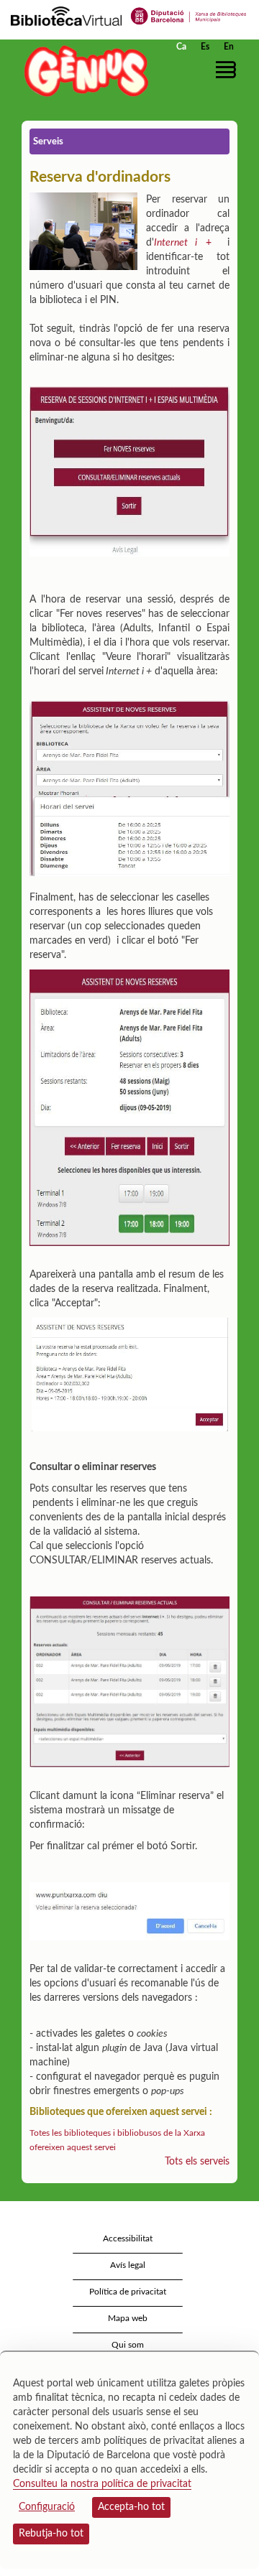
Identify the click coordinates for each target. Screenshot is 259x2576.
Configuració (47, 2507)
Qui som (128, 2345)
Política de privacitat (128, 2292)
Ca (181, 47)
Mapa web (128, 2318)
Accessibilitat (128, 2238)
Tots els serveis (197, 2162)
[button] (228, 70)
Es (205, 47)
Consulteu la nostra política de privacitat (102, 2484)
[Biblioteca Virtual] (66, 15)
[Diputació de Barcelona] (189, 15)
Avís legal (128, 2265)
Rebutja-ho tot (51, 2534)
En (229, 47)
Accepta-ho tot (131, 2507)
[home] (83, 71)
